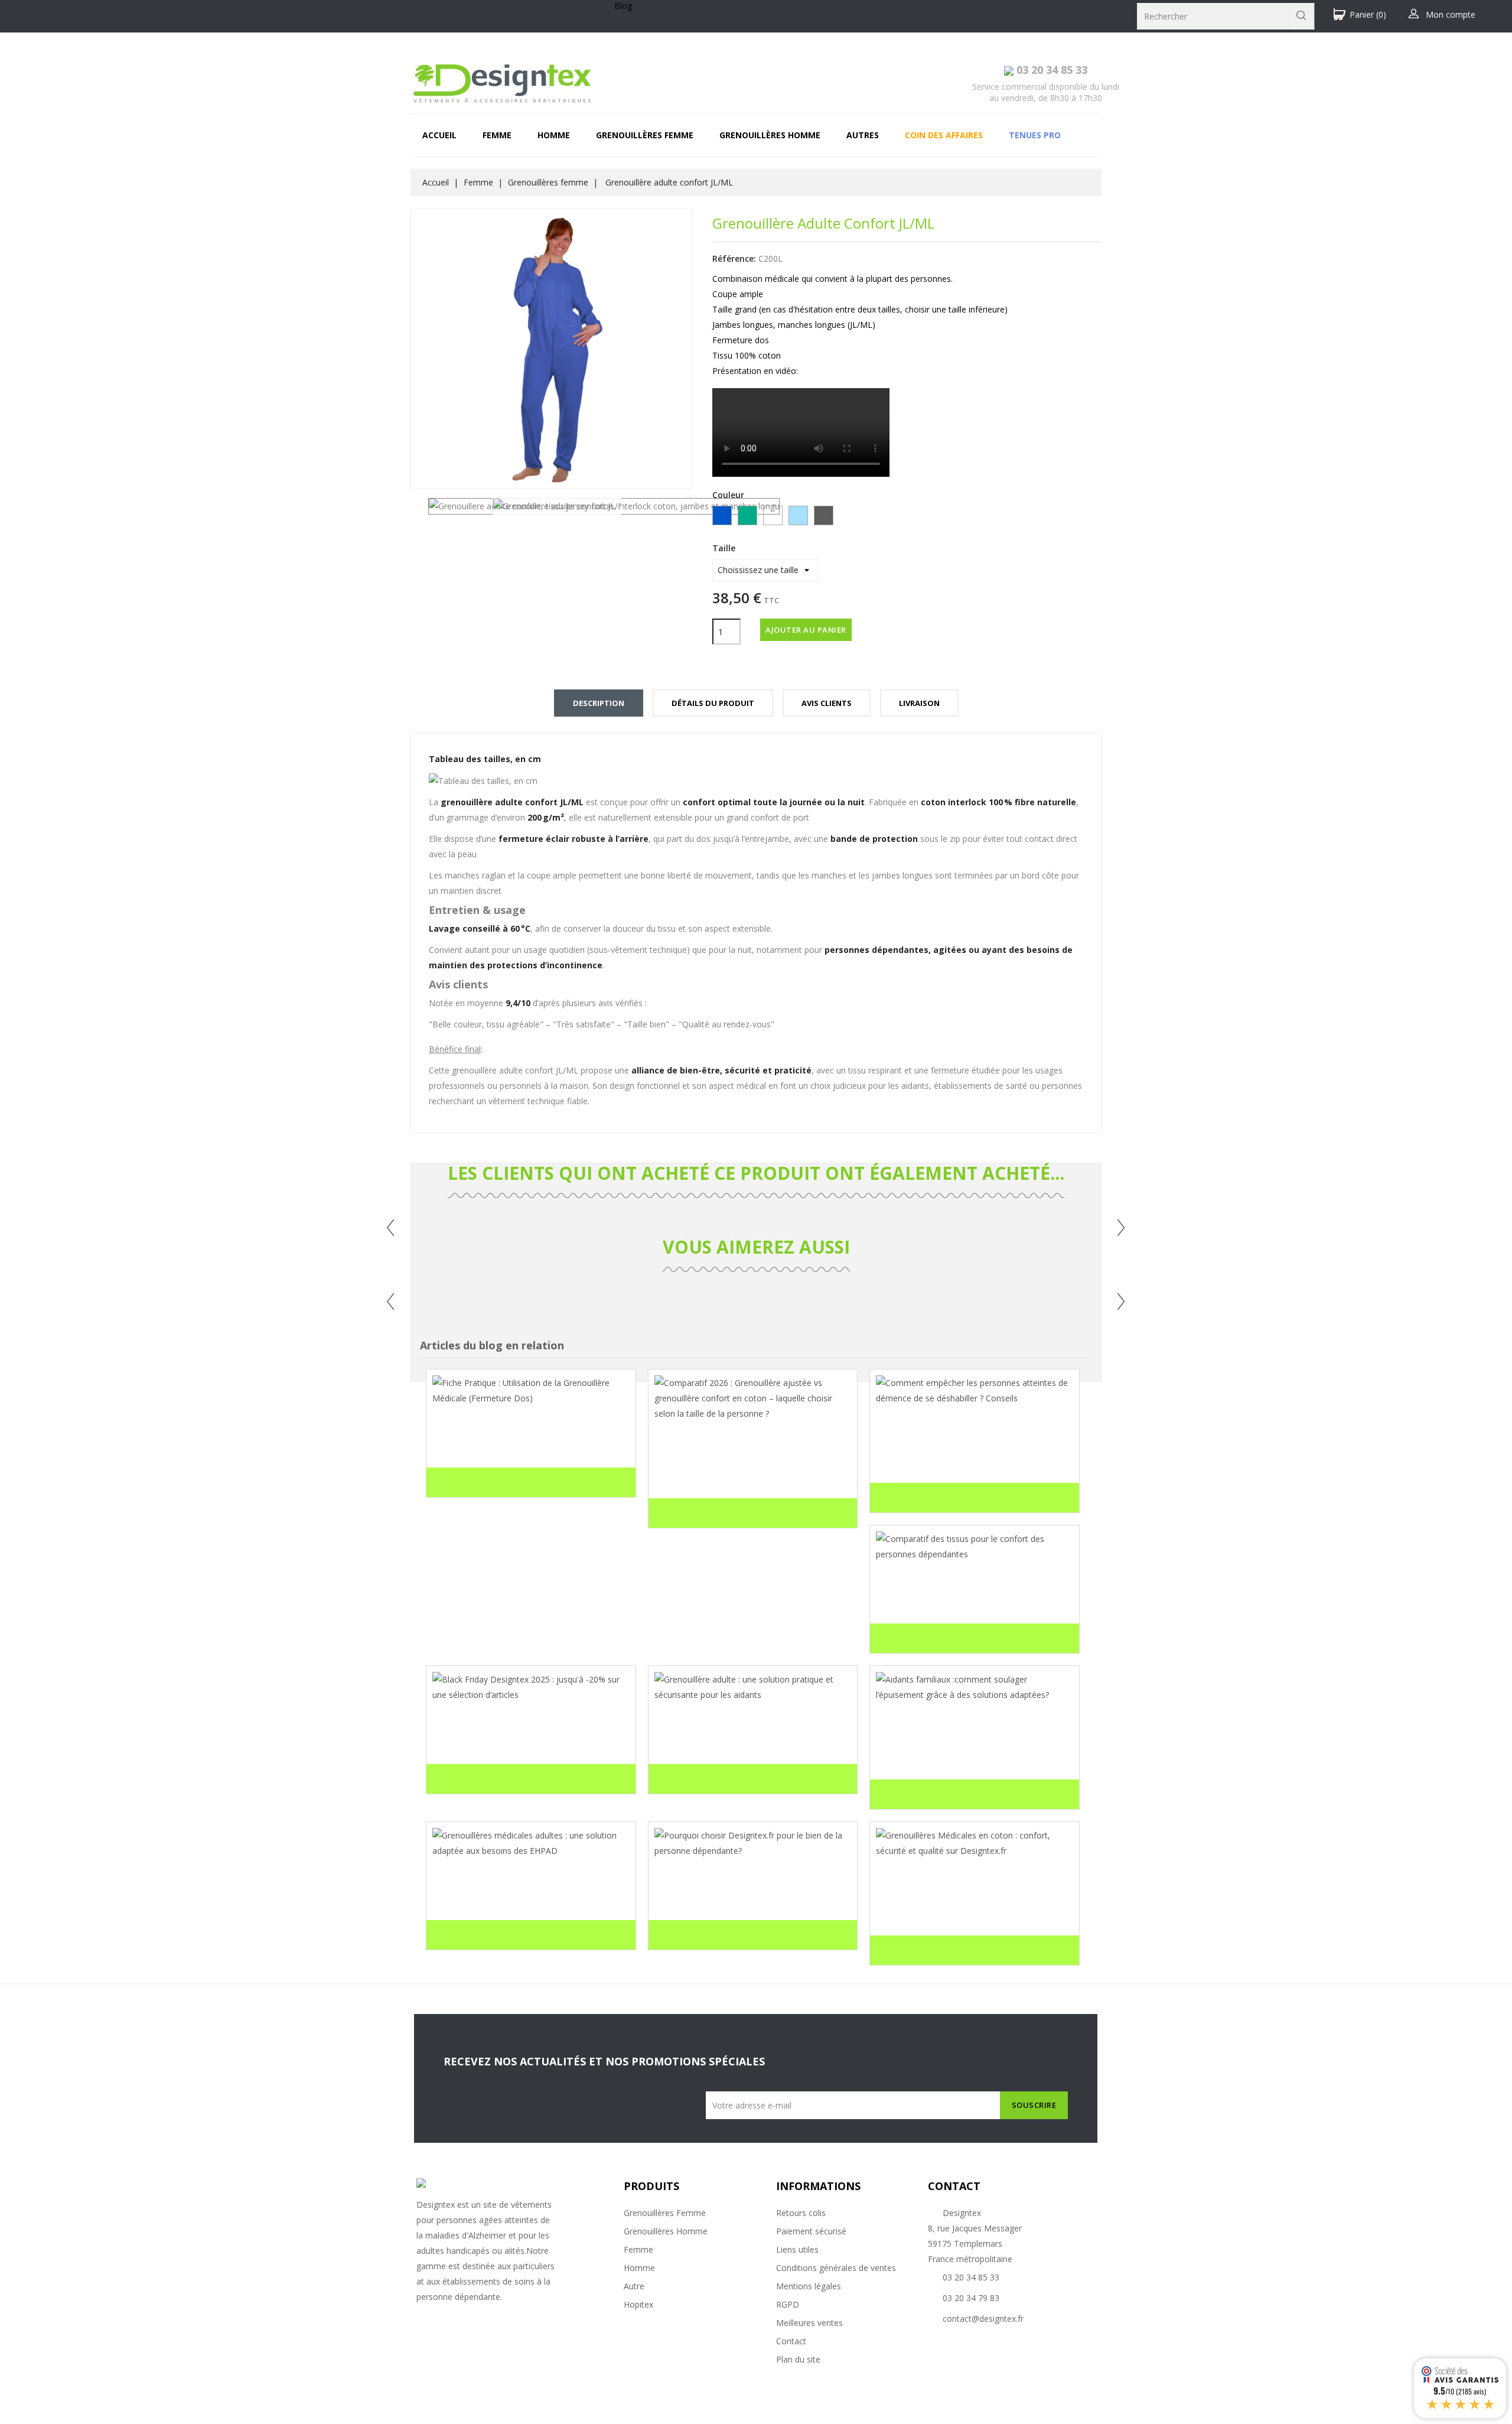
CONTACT (954, 2186)
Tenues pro (1035, 135)
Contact (791, 2341)
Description (599, 703)
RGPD (788, 2304)
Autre (634, 2286)
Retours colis (801, 2213)
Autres (863, 135)
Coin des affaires (944, 135)
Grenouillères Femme (665, 2213)
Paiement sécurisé (811, 2231)
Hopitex (638, 2304)
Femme (497, 135)
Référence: (734, 258)
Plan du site (798, 2359)
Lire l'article (467, 1485)
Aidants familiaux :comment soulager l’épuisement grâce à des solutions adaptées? (963, 1745)
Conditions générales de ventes (836, 2268)
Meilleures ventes (809, 2323)
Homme (554, 135)
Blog (623, 6)
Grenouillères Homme (666, 2231)
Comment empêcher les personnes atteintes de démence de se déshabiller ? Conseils (971, 1448)
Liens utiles (797, 2249)
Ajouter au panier (806, 630)
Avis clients (827, 703)
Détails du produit (713, 703)
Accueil (439, 135)
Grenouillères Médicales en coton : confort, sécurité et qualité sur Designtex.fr (958, 1901)
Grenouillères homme (770, 135)
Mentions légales (809, 2286)
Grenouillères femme (645, 135)
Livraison (919, 703)
